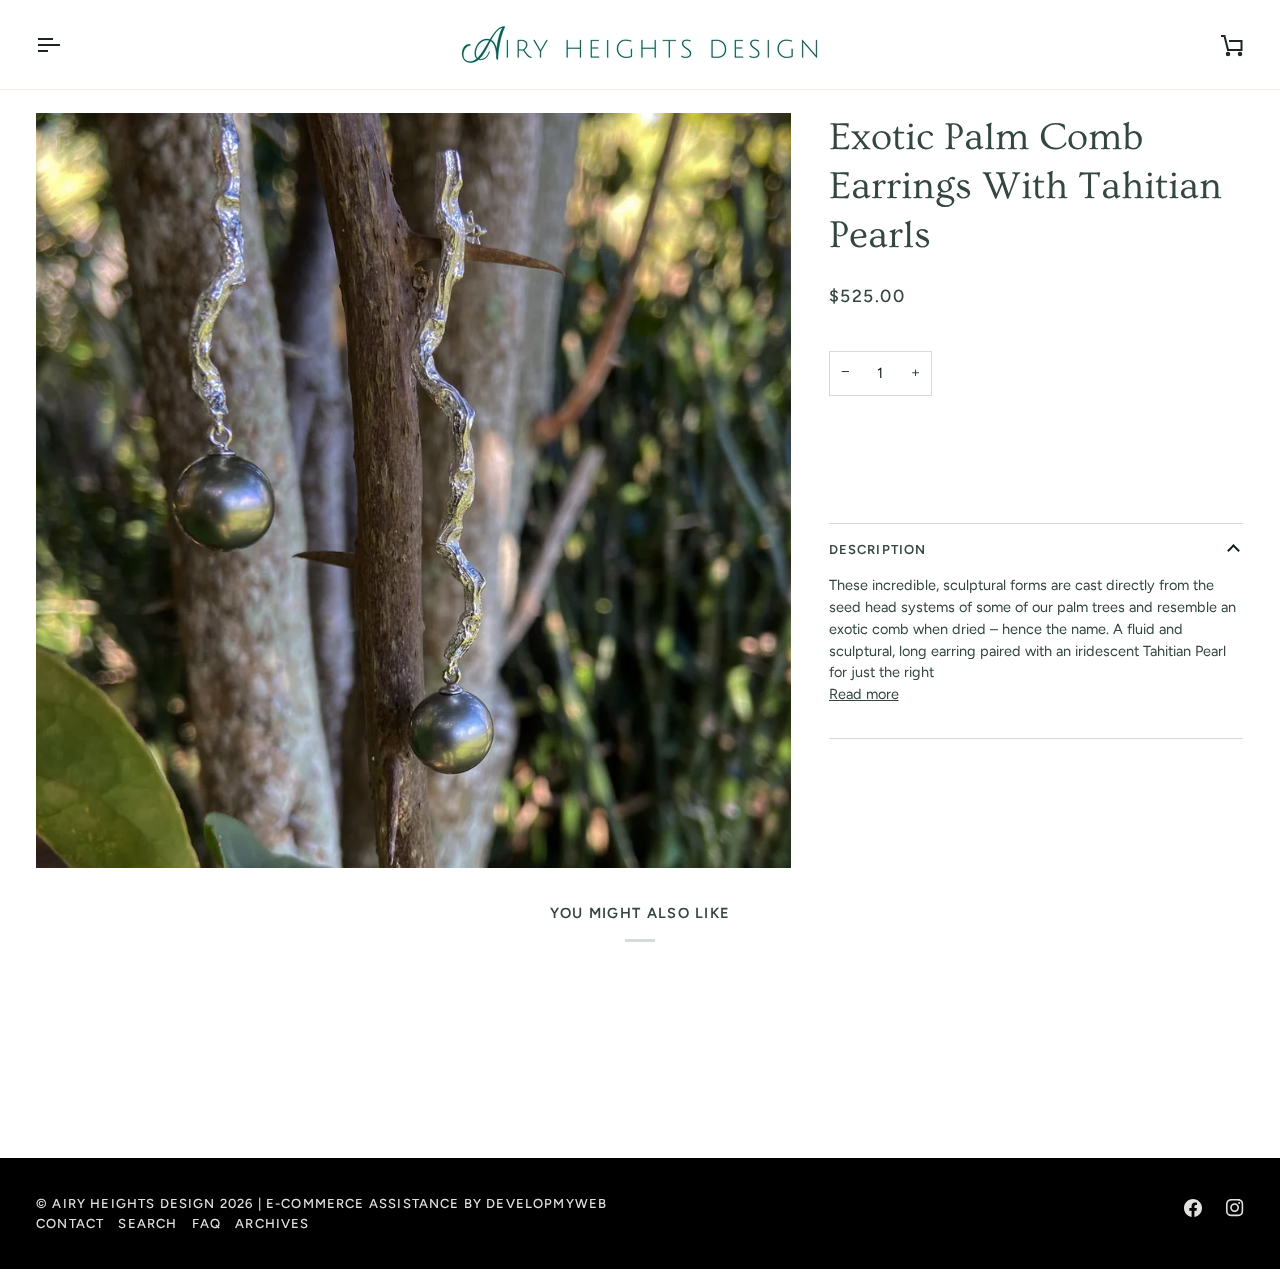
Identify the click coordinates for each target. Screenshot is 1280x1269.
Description (878, 549)
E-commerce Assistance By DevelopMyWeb (436, 1203)
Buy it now (1035, 495)
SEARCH (147, 1223)
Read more (864, 694)
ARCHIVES (272, 1223)
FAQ (207, 1223)
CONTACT (70, 1223)
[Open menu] (66, 44)
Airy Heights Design (133, 1203)
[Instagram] (1235, 1208)
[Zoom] (413, 490)
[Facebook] (1193, 1208)
